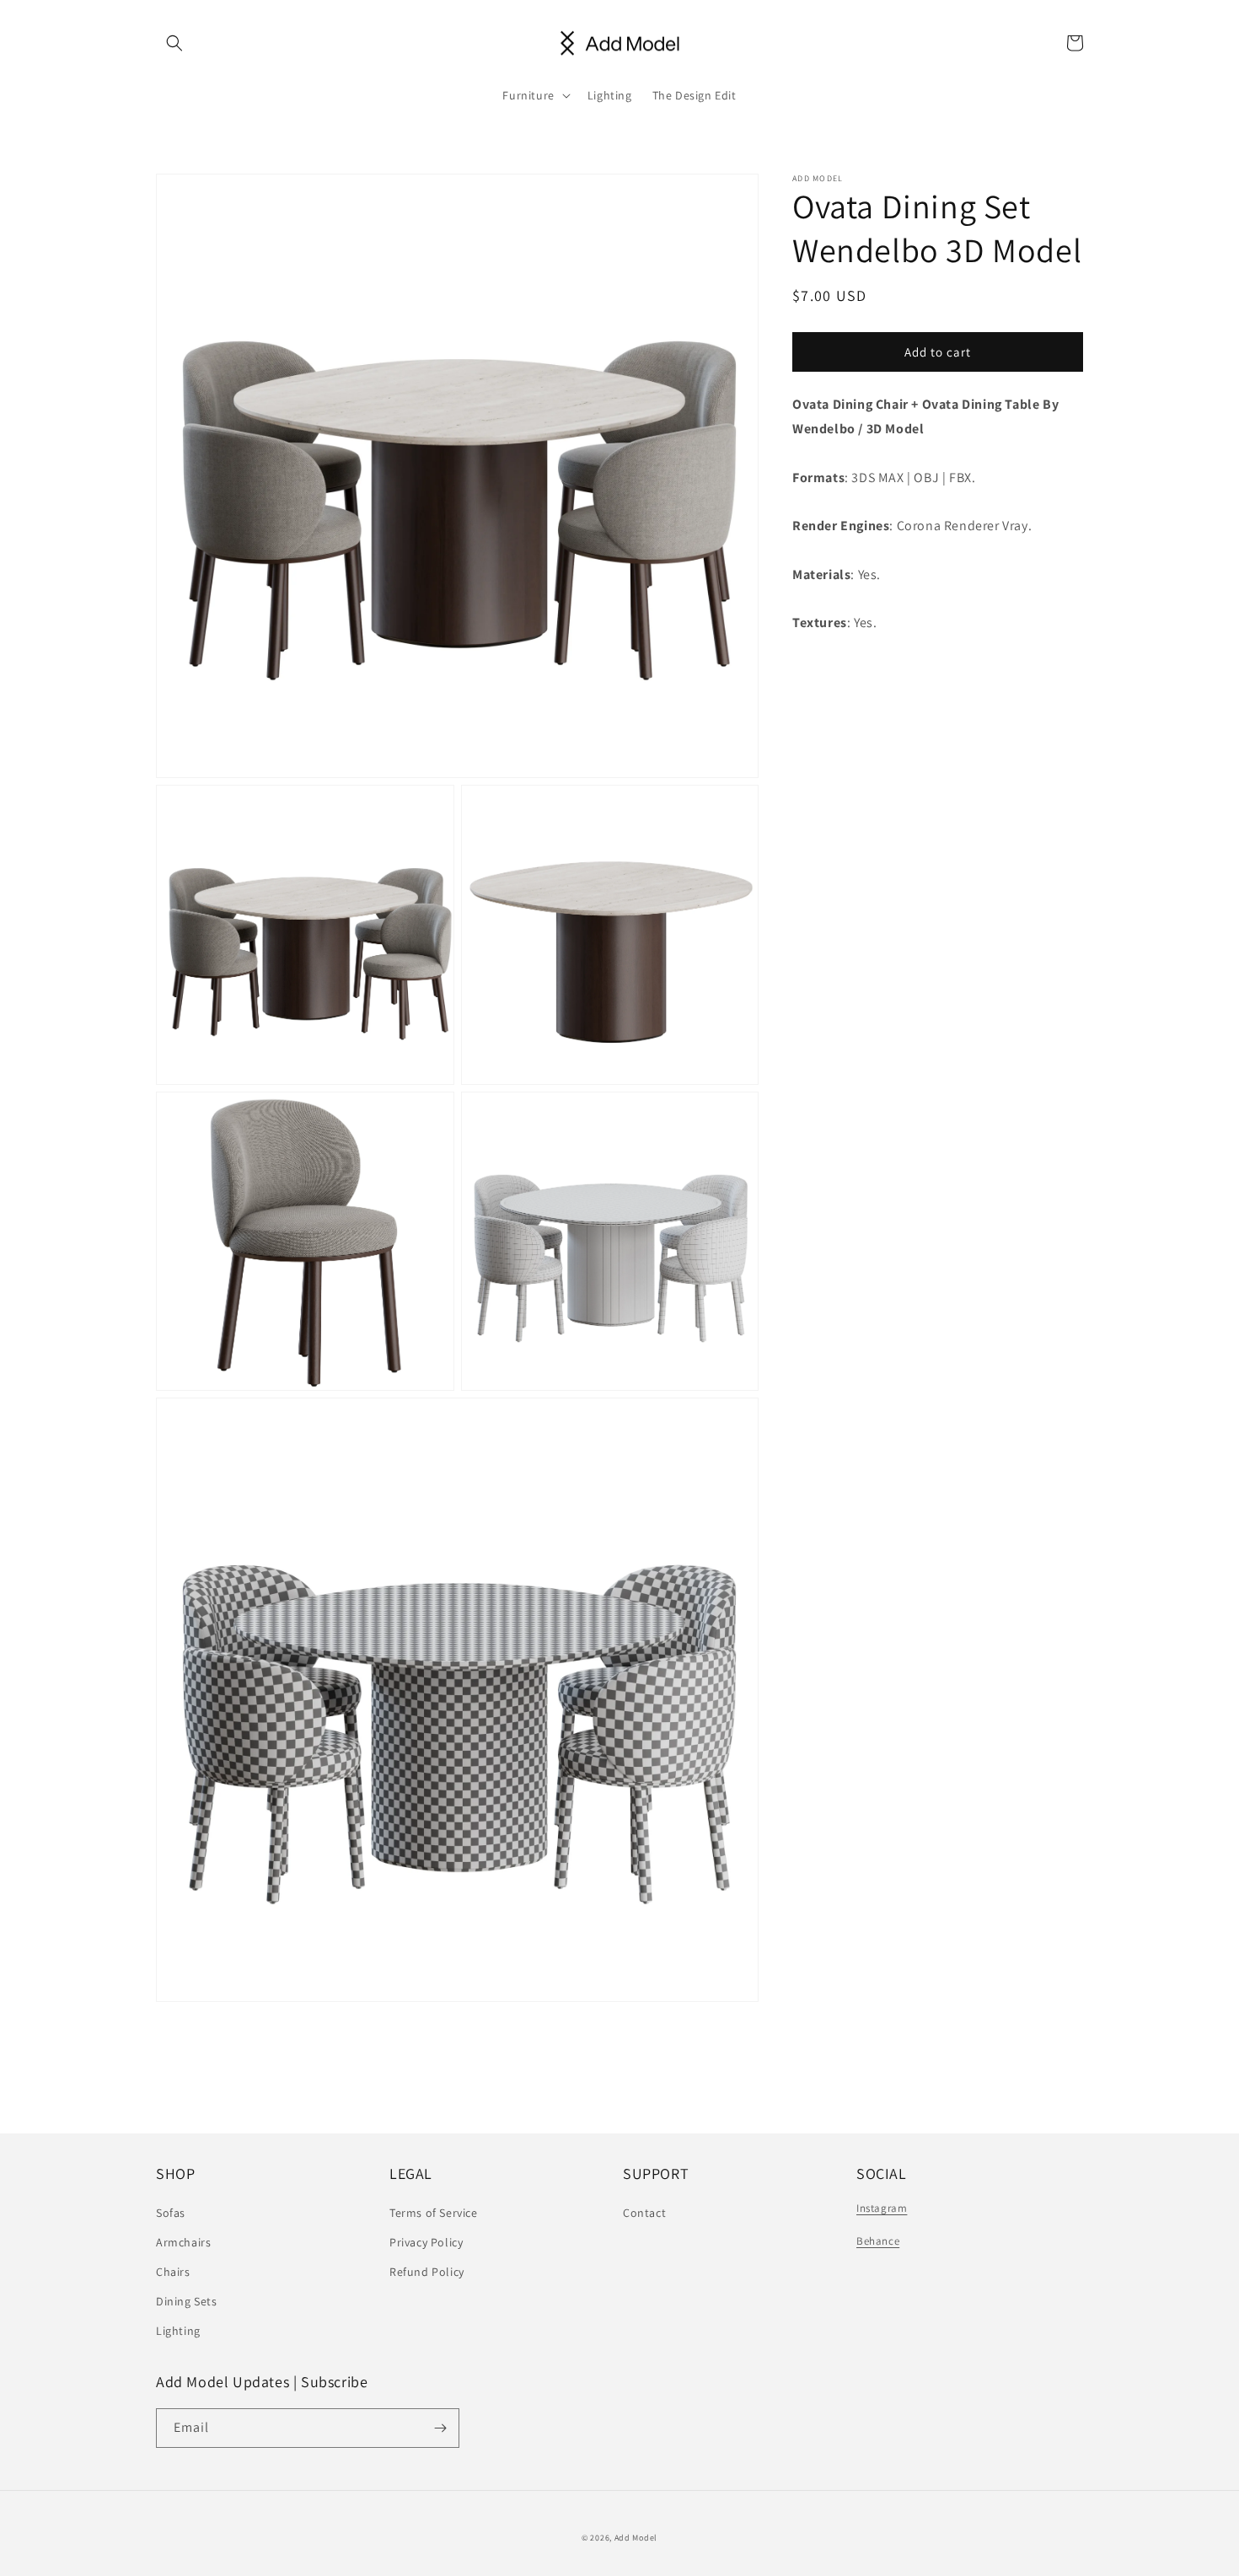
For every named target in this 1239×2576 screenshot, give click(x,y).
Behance (878, 2241)
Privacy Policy (426, 2242)
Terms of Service (434, 2213)
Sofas (171, 2213)
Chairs (173, 2272)
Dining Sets (187, 2301)
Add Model (636, 2538)
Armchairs (183, 2242)
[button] (174, 43)
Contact (644, 2213)
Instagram (882, 2208)
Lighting (178, 2331)
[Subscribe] (440, 2428)
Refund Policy (427, 2272)
